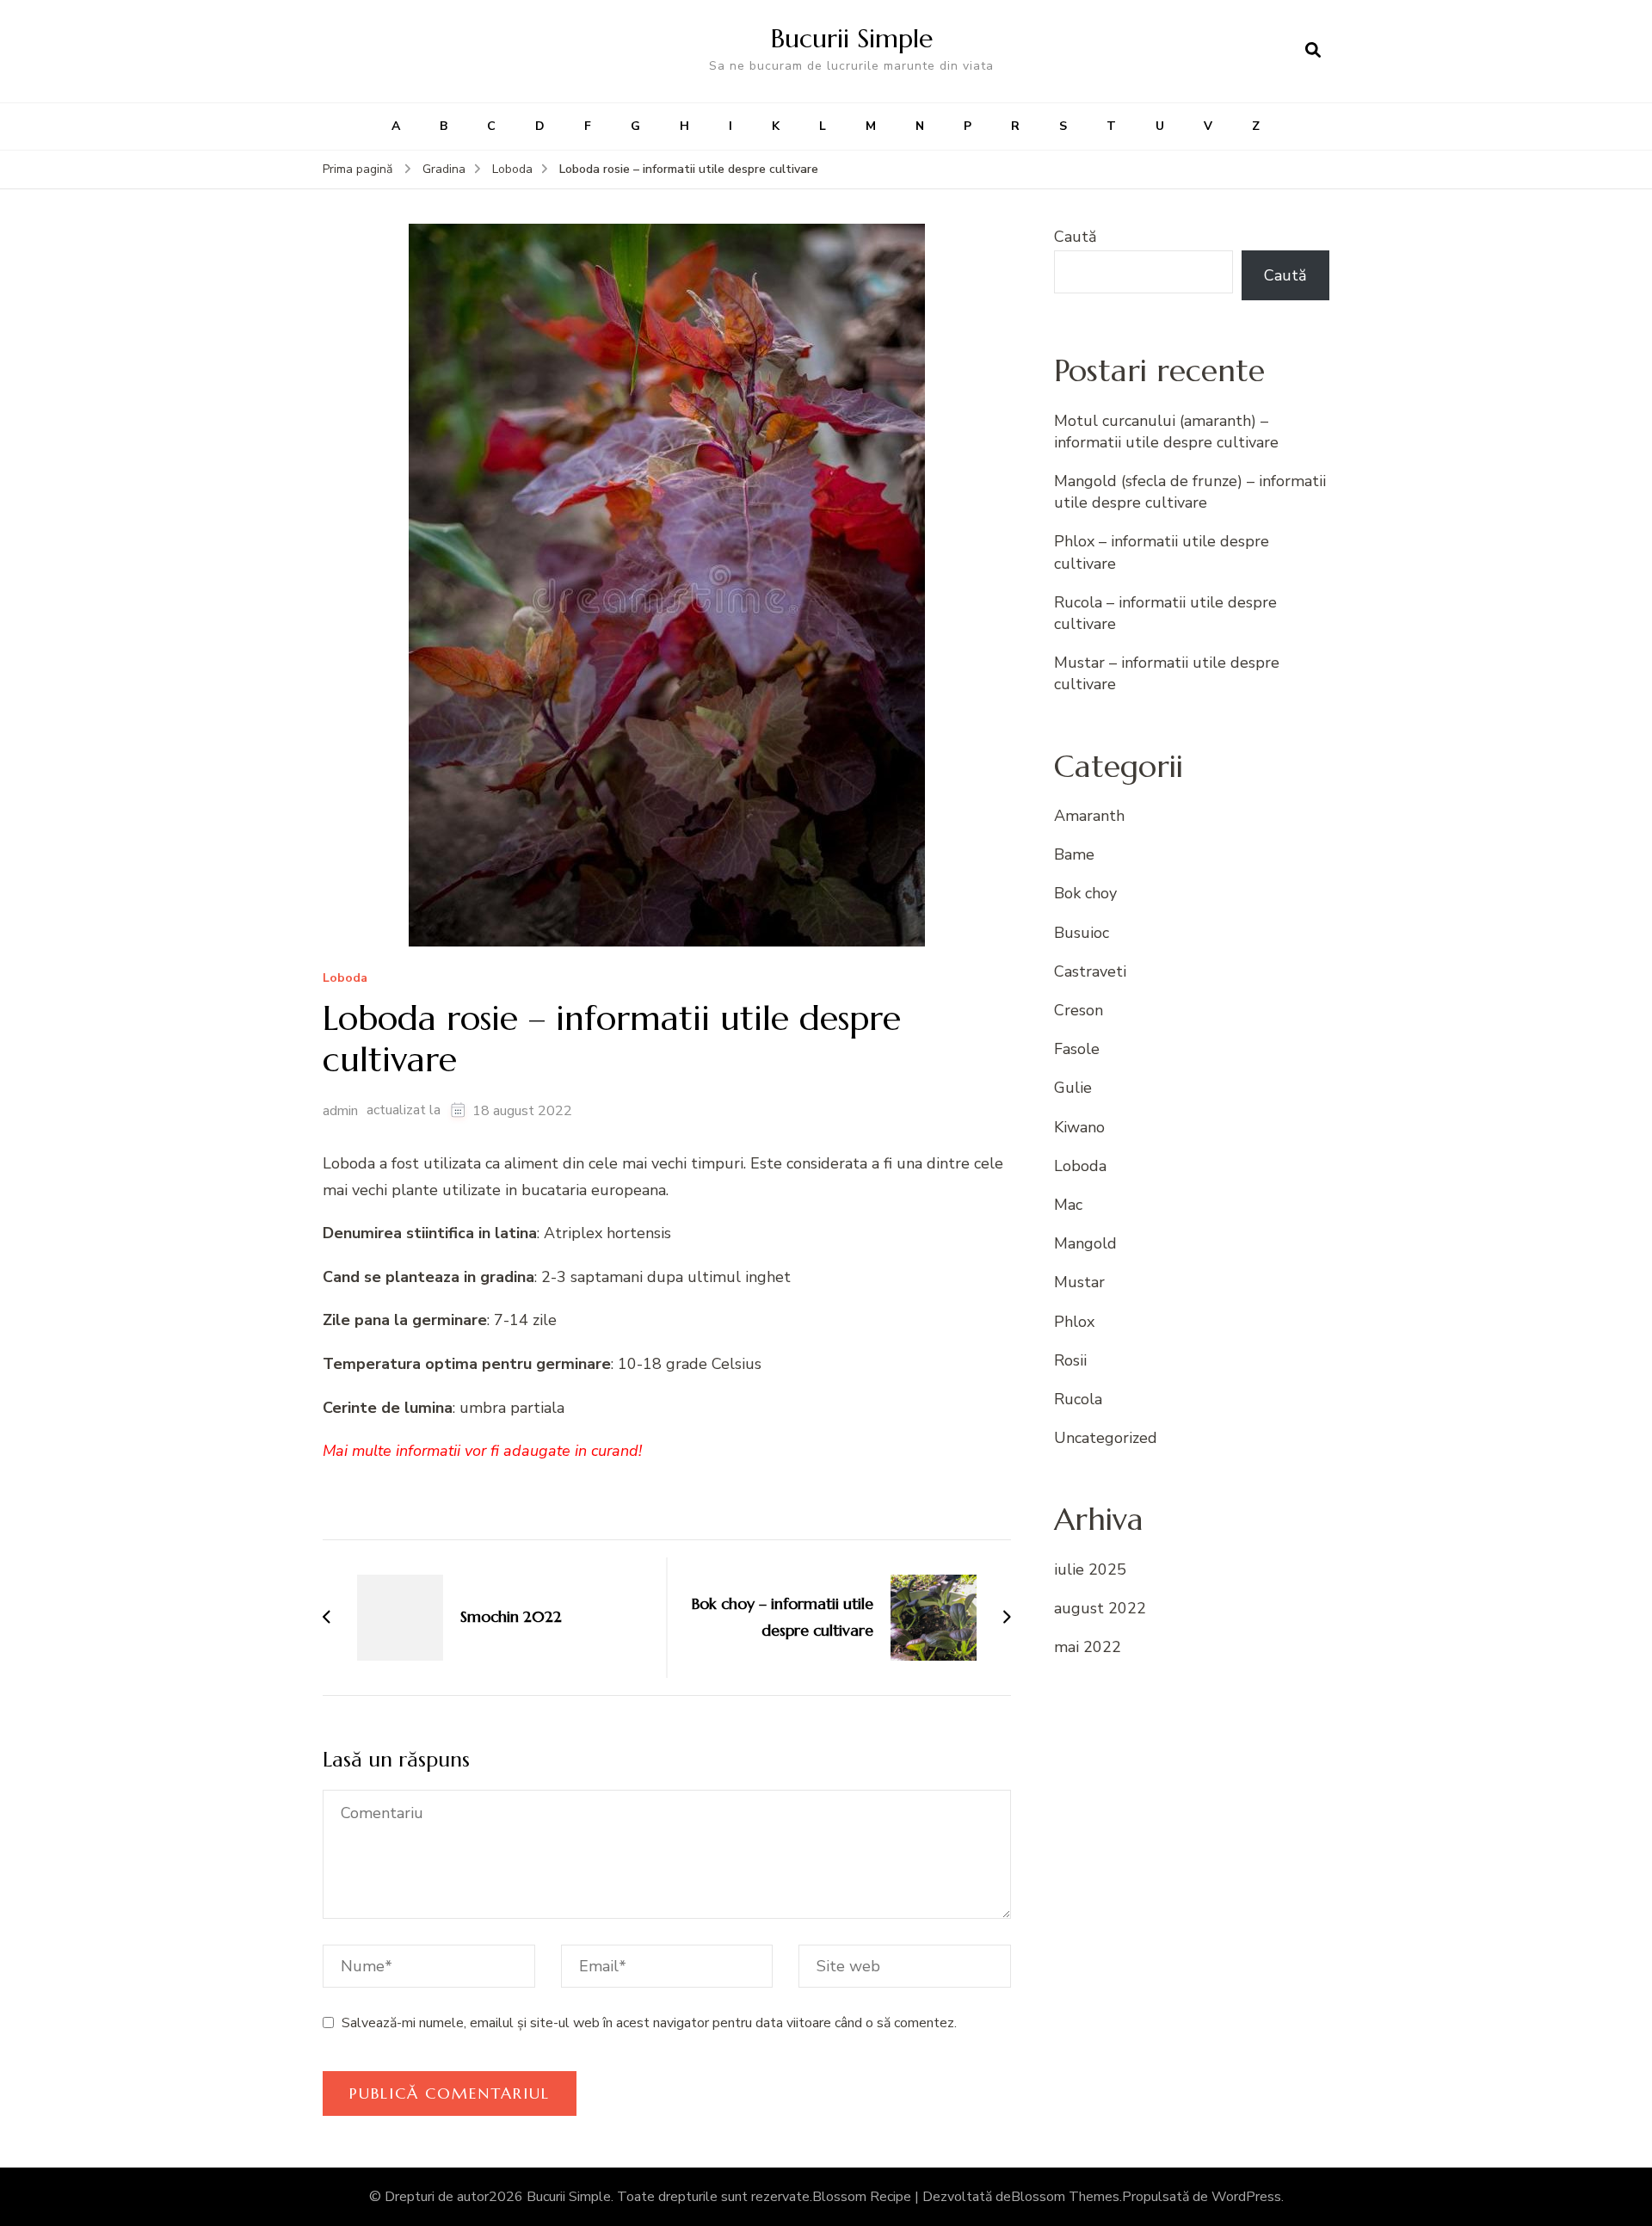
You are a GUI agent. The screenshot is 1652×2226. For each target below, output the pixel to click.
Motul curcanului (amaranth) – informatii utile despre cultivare (1166, 432)
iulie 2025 (1090, 1569)
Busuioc (1082, 933)
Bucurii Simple (852, 38)
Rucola (1078, 1399)
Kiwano (1079, 1127)
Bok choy (1085, 893)
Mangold (1085, 1243)
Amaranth (1089, 816)
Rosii (1070, 1360)
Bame (1074, 854)
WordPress (1246, 2197)
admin (340, 1111)
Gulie (1073, 1088)
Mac (1068, 1205)
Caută (1076, 237)
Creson (1079, 1010)
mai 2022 (1088, 1647)
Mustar (1079, 1282)
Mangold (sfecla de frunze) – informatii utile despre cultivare (1190, 492)
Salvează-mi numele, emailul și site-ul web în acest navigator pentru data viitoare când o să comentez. (649, 2023)
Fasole (1077, 1049)
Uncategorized (1106, 1438)
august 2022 (1100, 1608)
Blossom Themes (1065, 2197)
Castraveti (1090, 971)
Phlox (1074, 1322)
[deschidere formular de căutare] (1313, 51)
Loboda (345, 979)
